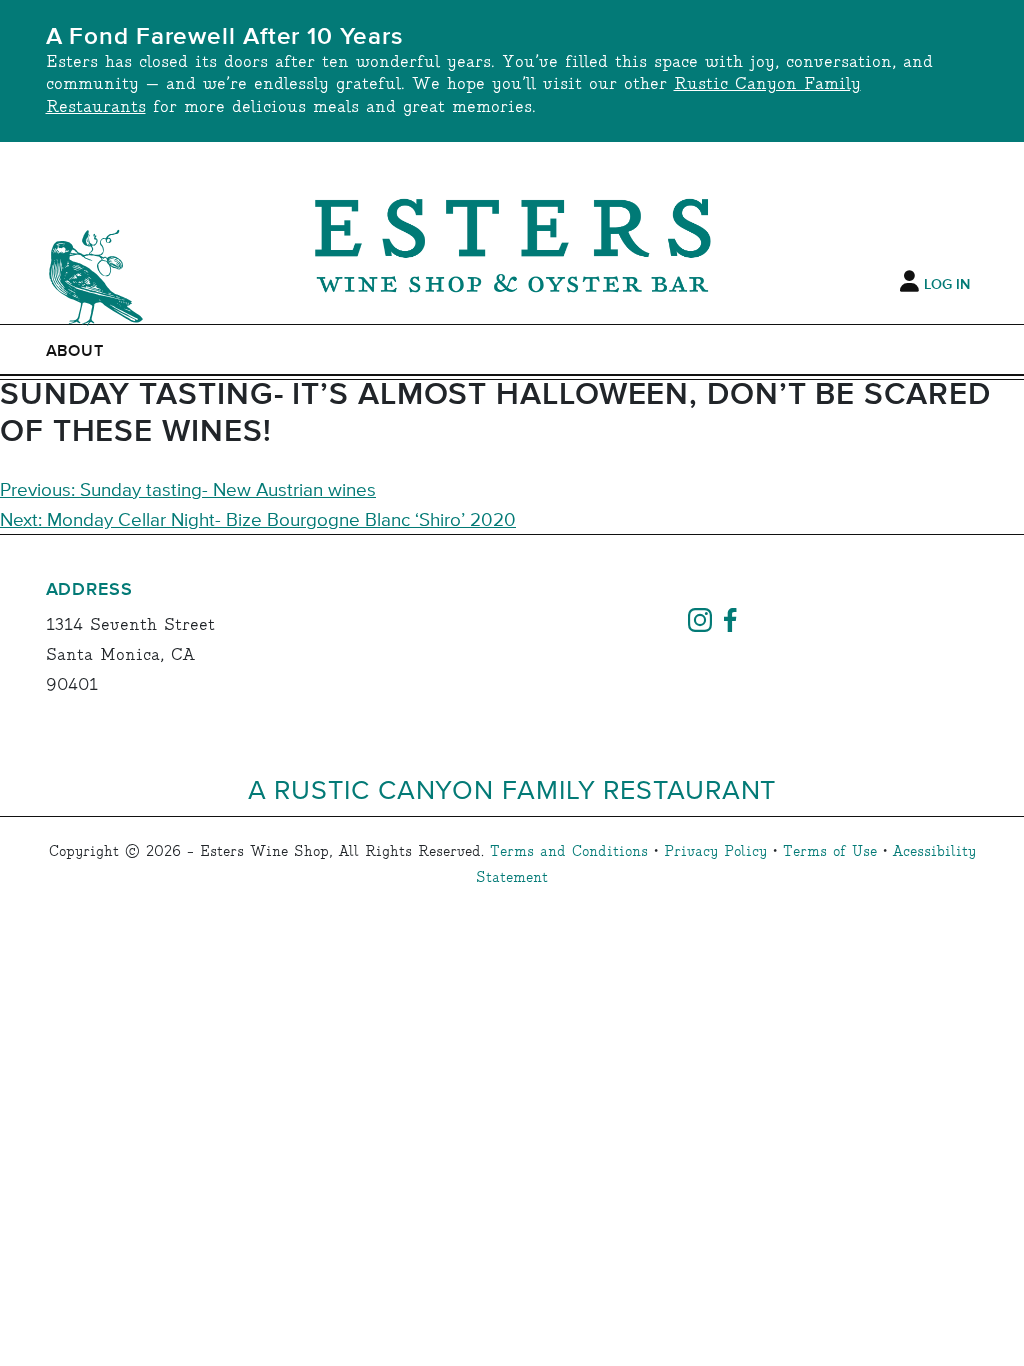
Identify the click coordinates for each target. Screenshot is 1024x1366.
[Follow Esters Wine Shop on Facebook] (730, 618)
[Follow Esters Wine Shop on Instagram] (700, 618)
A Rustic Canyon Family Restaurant (512, 788)
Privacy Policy (715, 852)
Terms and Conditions (569, 852)
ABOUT (75, 351)
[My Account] (909, 282)
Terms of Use (830, 852)
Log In (947, 285)
